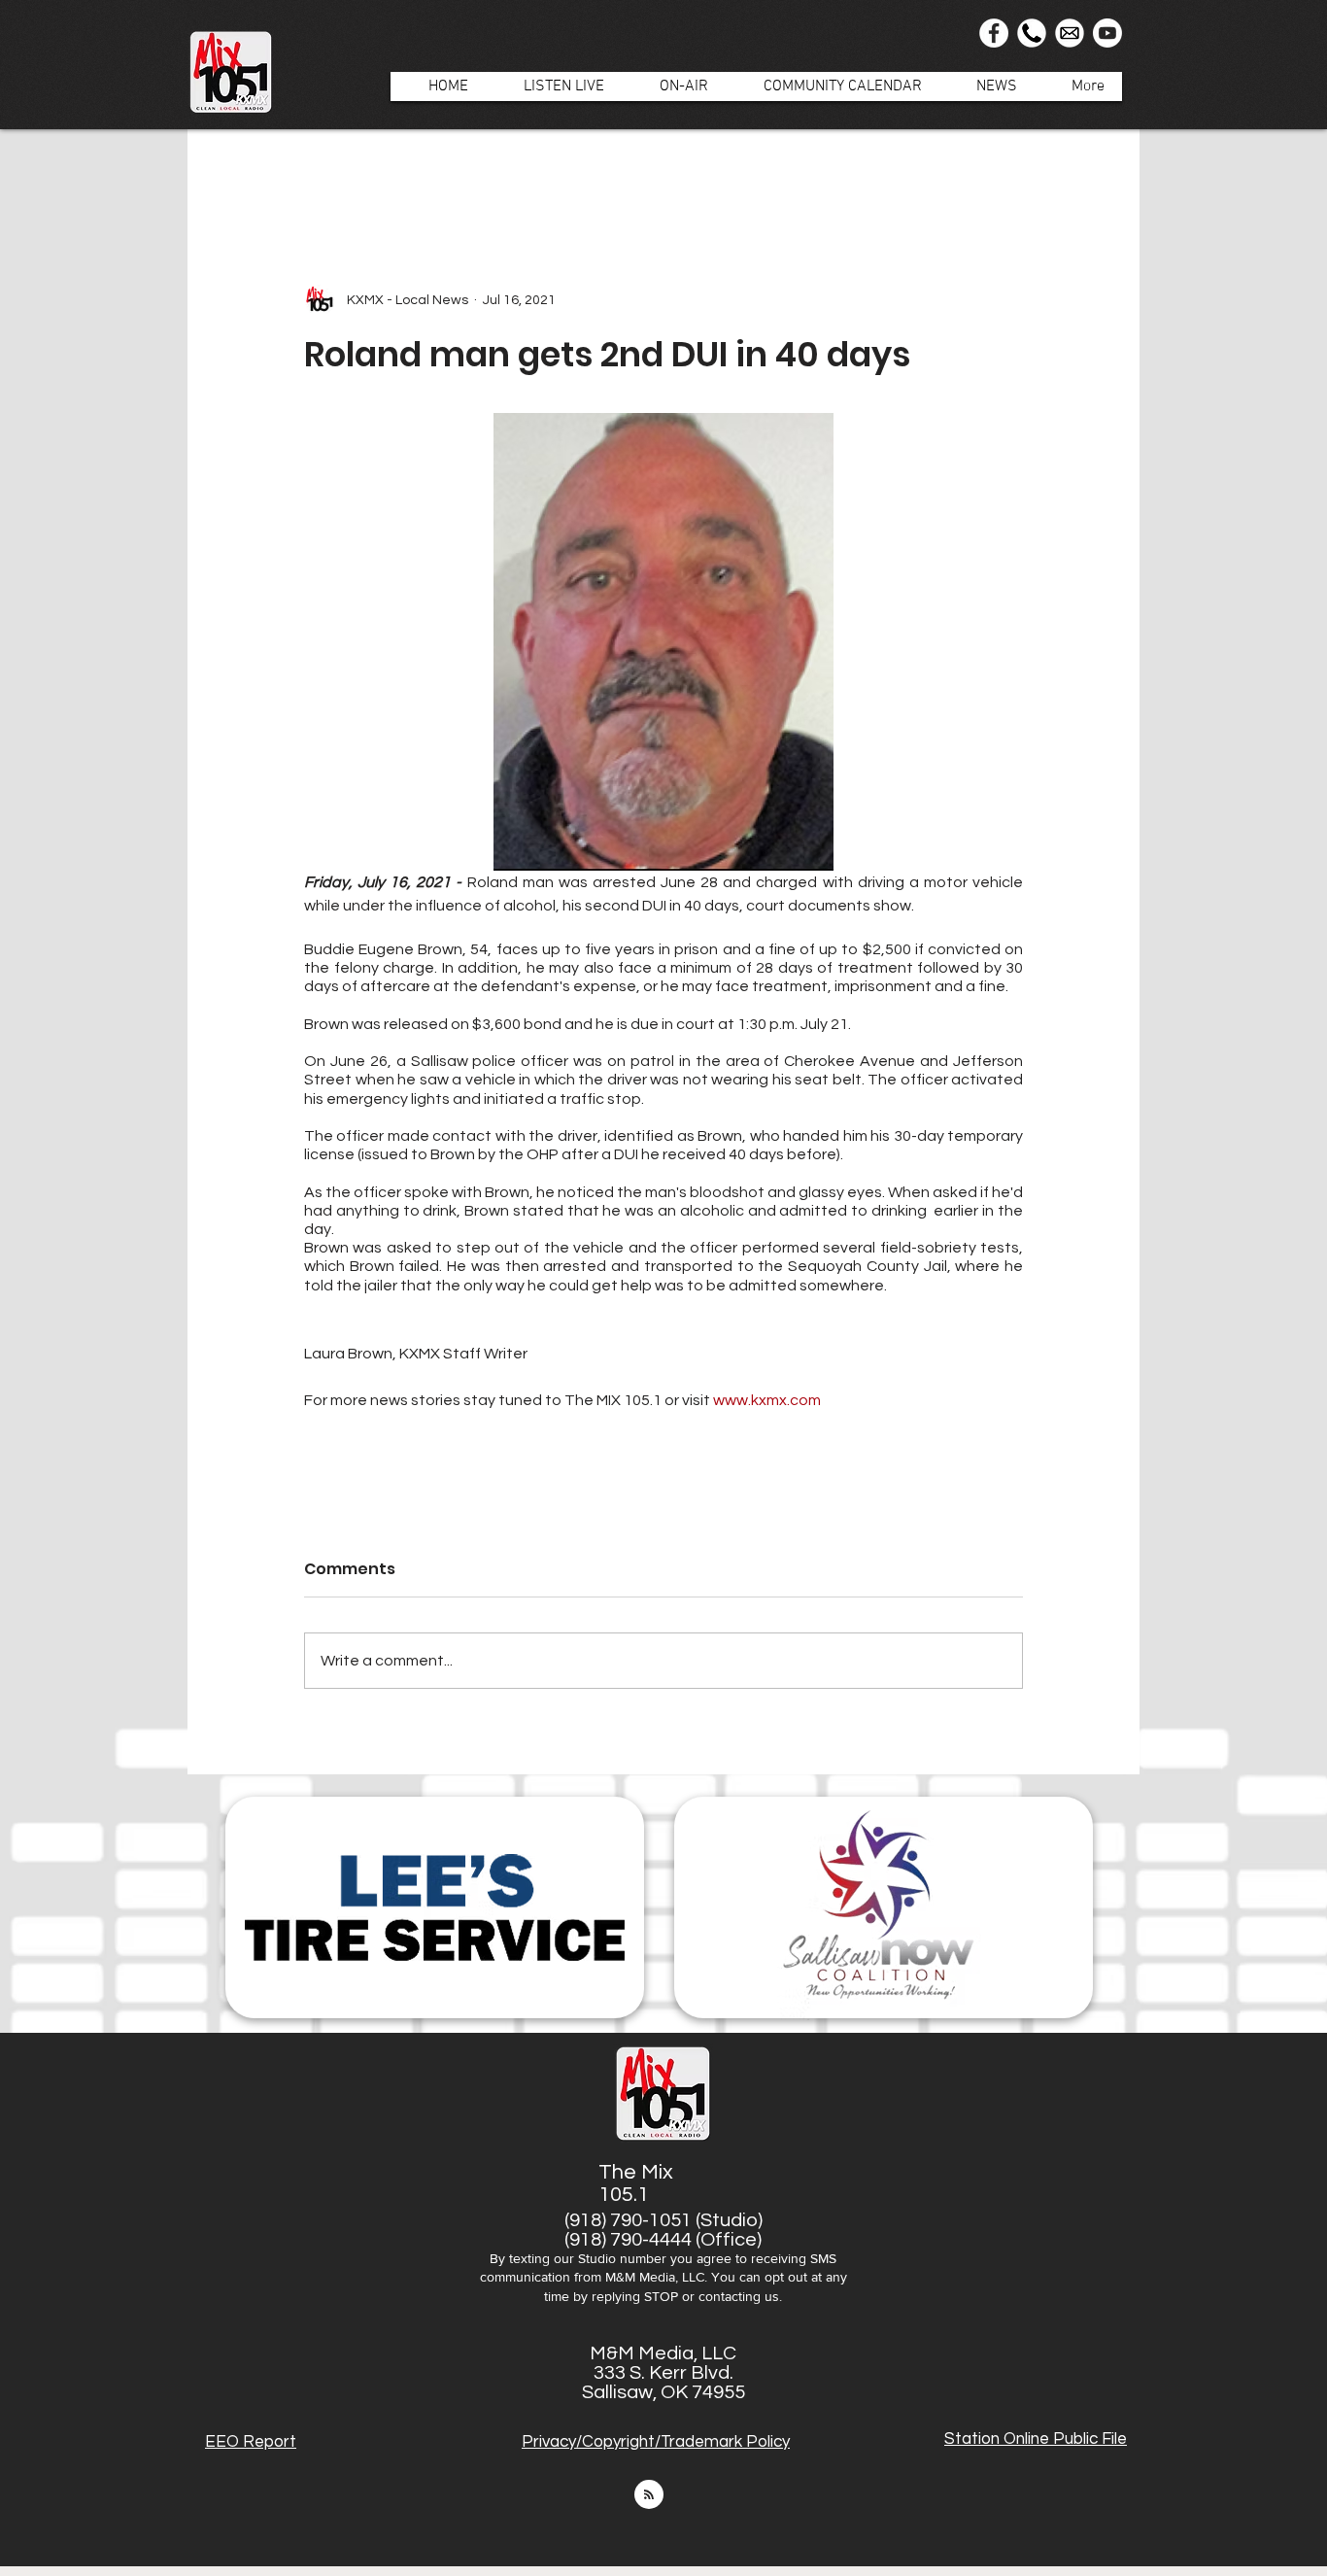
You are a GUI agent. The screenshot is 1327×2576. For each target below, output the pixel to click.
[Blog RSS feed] (649, 2495)
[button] (674, 86)
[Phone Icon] (1032, 33)
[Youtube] (1107, 33)
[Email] (1070, 33)
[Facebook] (994, 33)
